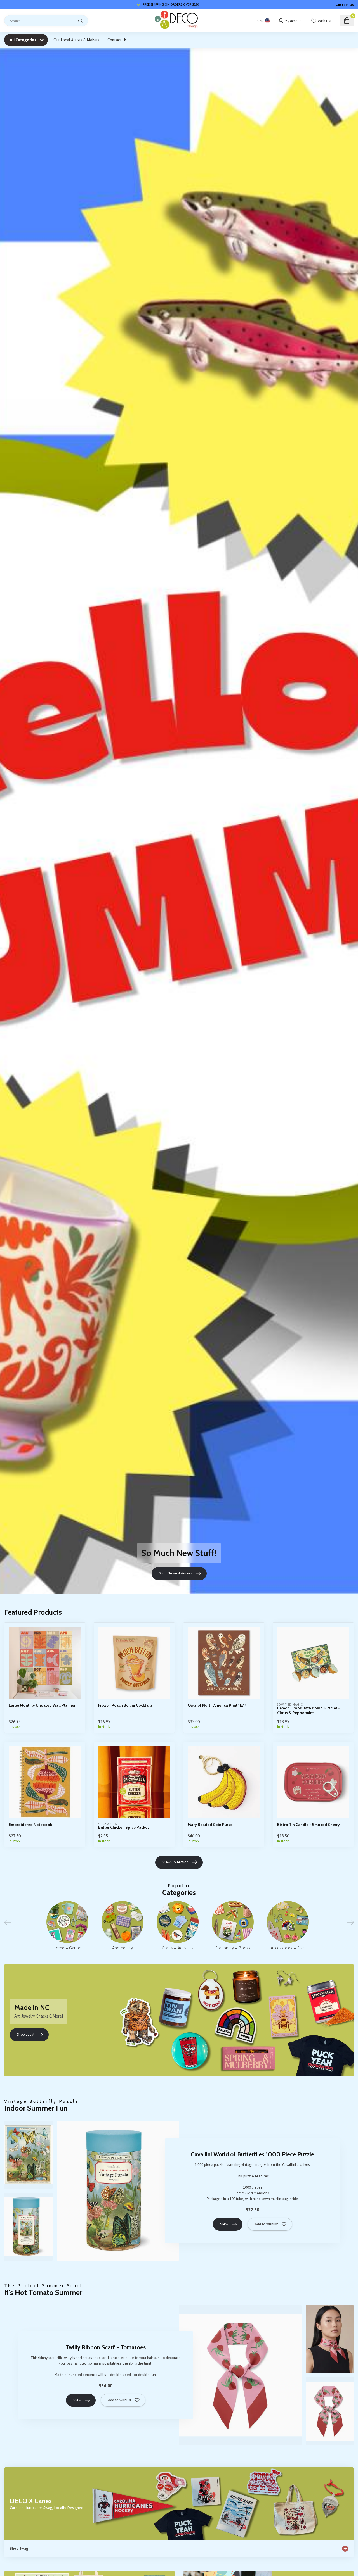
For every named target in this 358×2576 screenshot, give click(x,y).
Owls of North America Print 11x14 (217, 1705)
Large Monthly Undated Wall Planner (42, 1705)
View (224, 2224)
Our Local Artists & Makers (76, 40)
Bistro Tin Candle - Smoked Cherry (308, 1825)
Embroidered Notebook (30, 1825)
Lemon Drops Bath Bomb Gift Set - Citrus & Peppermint (308, 1711)
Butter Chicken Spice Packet (123, 1827)
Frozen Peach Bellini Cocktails (125, 1705)
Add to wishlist (266, 2224)
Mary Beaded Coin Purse (210, 1825)
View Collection (176, 1862)
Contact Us (345, 5)
